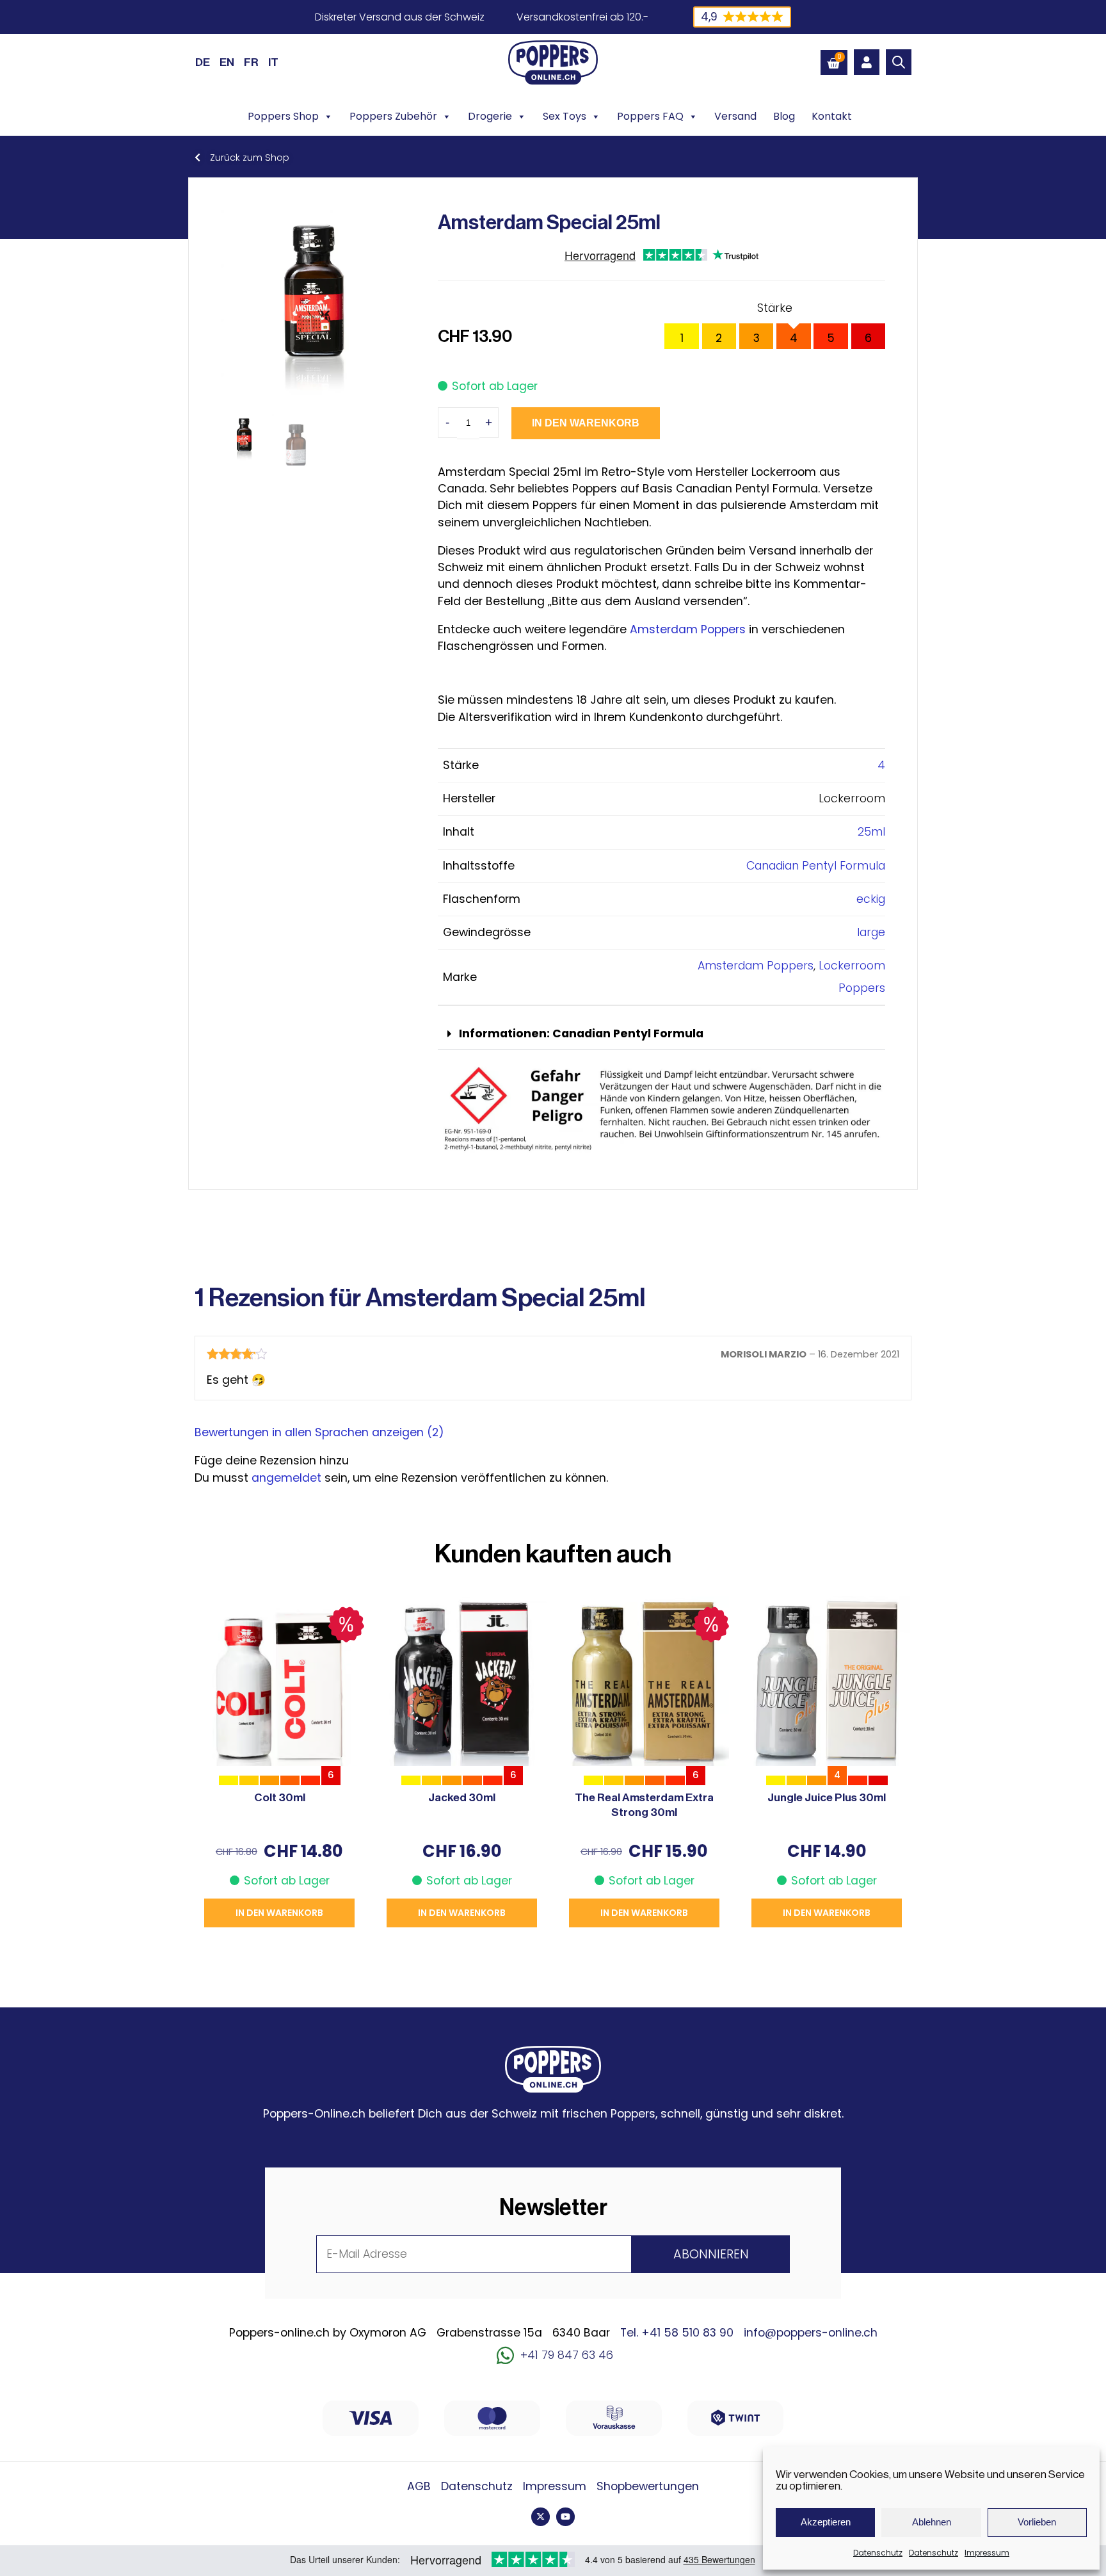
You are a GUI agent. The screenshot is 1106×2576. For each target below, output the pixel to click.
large (871, 932)
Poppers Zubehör (393, 116)
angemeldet (286, 1478)
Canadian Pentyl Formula (816, 866)
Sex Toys (565, 116)
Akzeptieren (826, 2522)
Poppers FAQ (650, 116)
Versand (735, 116)
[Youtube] (565, 2517)
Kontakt (832, 116)
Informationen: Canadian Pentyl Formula (581, 1033)
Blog (784, 116)
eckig (871, 899)
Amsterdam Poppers (688, 629)
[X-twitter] (541, 2517)
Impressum (987, 2553)
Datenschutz (878, 2553)
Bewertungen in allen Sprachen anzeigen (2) (319, 1432)
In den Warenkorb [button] (279, 1913)
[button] (661, 1034)
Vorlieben (1037, 2522)
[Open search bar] (899, 62)
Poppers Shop (283, 116)
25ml (871, 832)
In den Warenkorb (586, 423)
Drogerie (490, 116)
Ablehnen (932, 2522)
